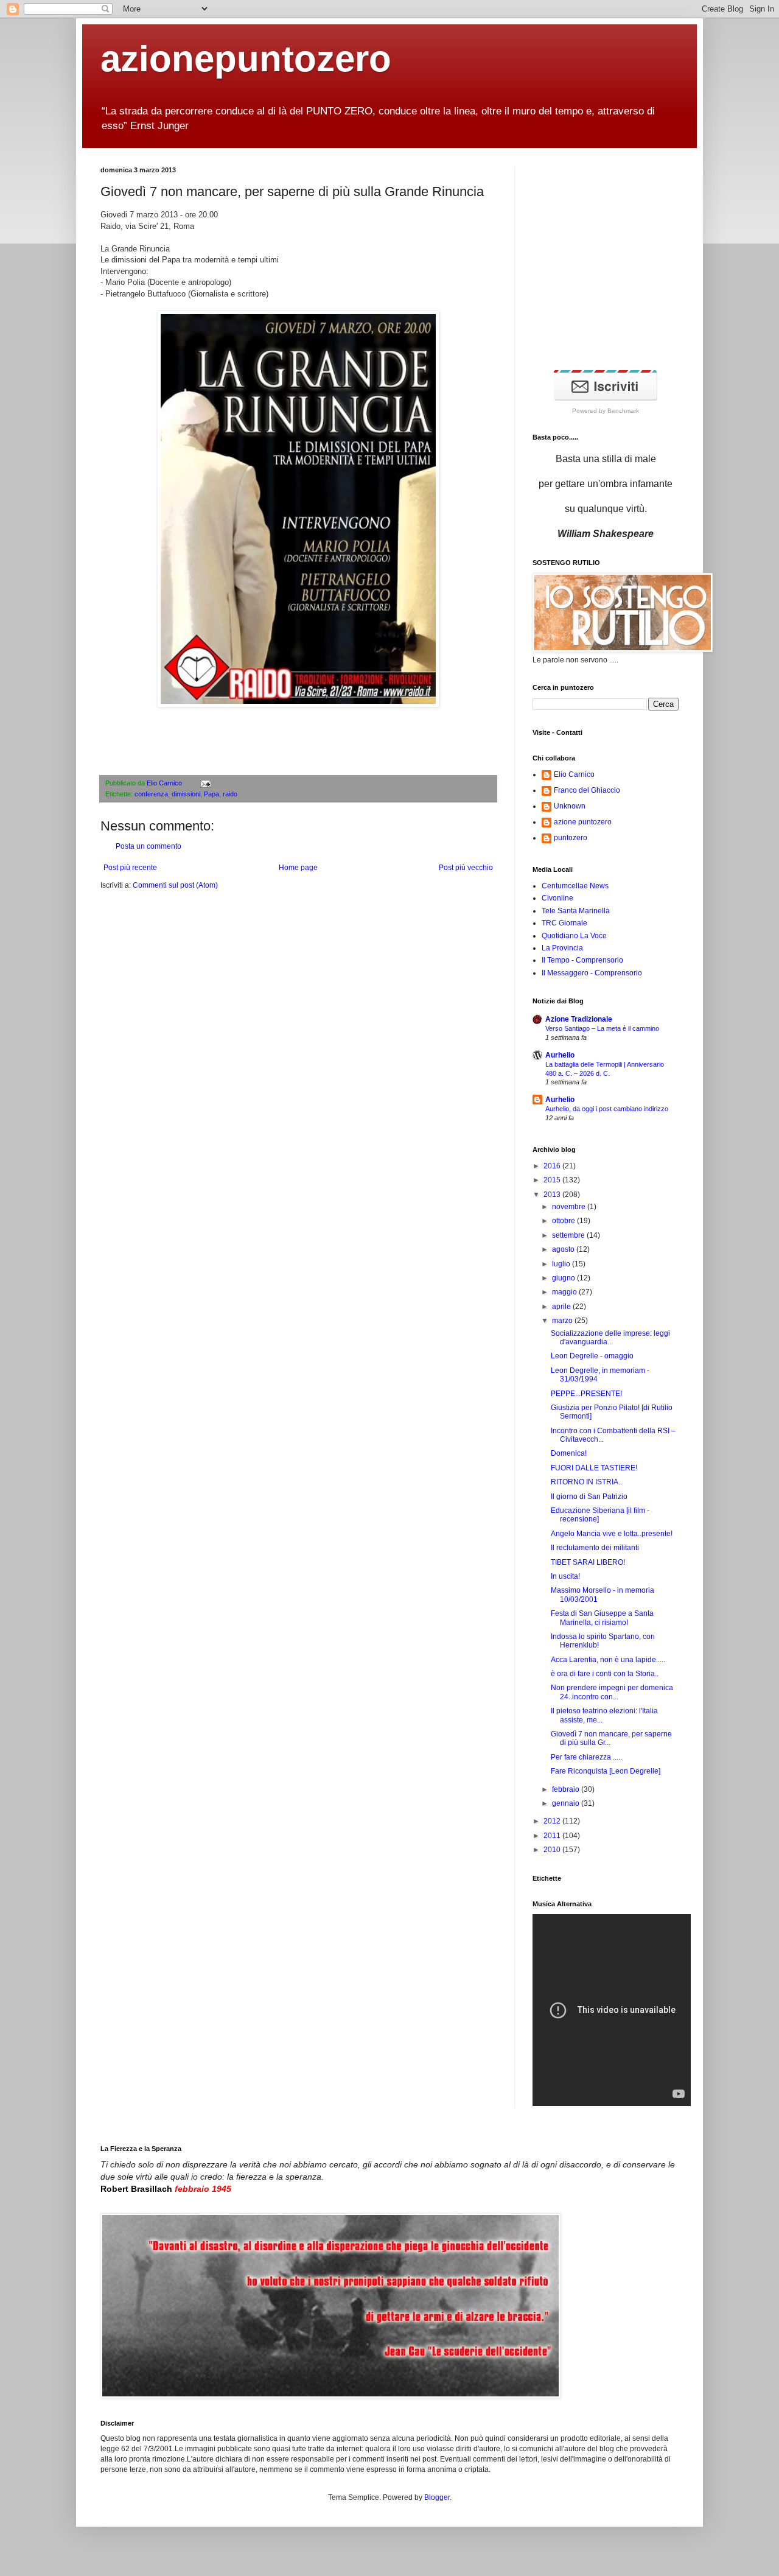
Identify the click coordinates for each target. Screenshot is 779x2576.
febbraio (567, 1789)
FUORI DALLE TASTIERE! (594, 1468)
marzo (563, 1321)
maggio (565, 1292)
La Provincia (562, 948)
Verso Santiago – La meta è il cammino (602, 1028)
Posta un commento (148, 846)
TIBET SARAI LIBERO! (588, 1562)
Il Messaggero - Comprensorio (592, 973)
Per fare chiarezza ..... (586, 1757)
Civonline (557, 898)
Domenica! (569, 1453)
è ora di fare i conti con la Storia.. (605, 1674)
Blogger (437, 2497)
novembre (570, 1207)
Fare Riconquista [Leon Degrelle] (606, 1771)
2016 (553, 1166)
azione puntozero (583, 822)
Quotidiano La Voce (574, 936)
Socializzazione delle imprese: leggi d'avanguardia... (610, 1338)
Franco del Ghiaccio (587, 790)
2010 (553, 1850)
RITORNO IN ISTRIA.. (586, 1482)
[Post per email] (204, 783)
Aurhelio (560, 1055)
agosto (564, 1249)
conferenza (151, 794)
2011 (553, 1836)
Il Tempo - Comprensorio (582, 960)
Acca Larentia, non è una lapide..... (608, 1660)
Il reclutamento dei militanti (595, 1548)
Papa (211, 794)
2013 (553, 1195)
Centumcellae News (575, 886)
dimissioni (186, 794)
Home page (298, 868)
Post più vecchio (466, 868)
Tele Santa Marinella (576, 911)
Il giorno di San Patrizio (589, 1497)
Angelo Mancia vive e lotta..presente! (612, 1534)
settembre (569, 1235)
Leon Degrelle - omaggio (592, 1356)
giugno (564, 1278)
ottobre (564, 1221)
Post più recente (130, 868)
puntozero (571, 838)
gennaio (567, 1803)
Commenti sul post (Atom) (175, 885)
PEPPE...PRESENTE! (586, 1394)
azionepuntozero (246, 59)
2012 (553, 1821)
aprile (562, 1307)
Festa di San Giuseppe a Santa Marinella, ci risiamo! (602, 1618)
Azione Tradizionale (579, 1019)
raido (230, 794)
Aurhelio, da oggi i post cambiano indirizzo (607, 1109)
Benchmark (623, 411)
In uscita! (565, 1576)
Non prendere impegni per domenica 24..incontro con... (612, 1692)
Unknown (570, 806)
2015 (553, 1180)
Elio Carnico (165, 783)
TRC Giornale (564, 923)
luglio (562, 1264)
